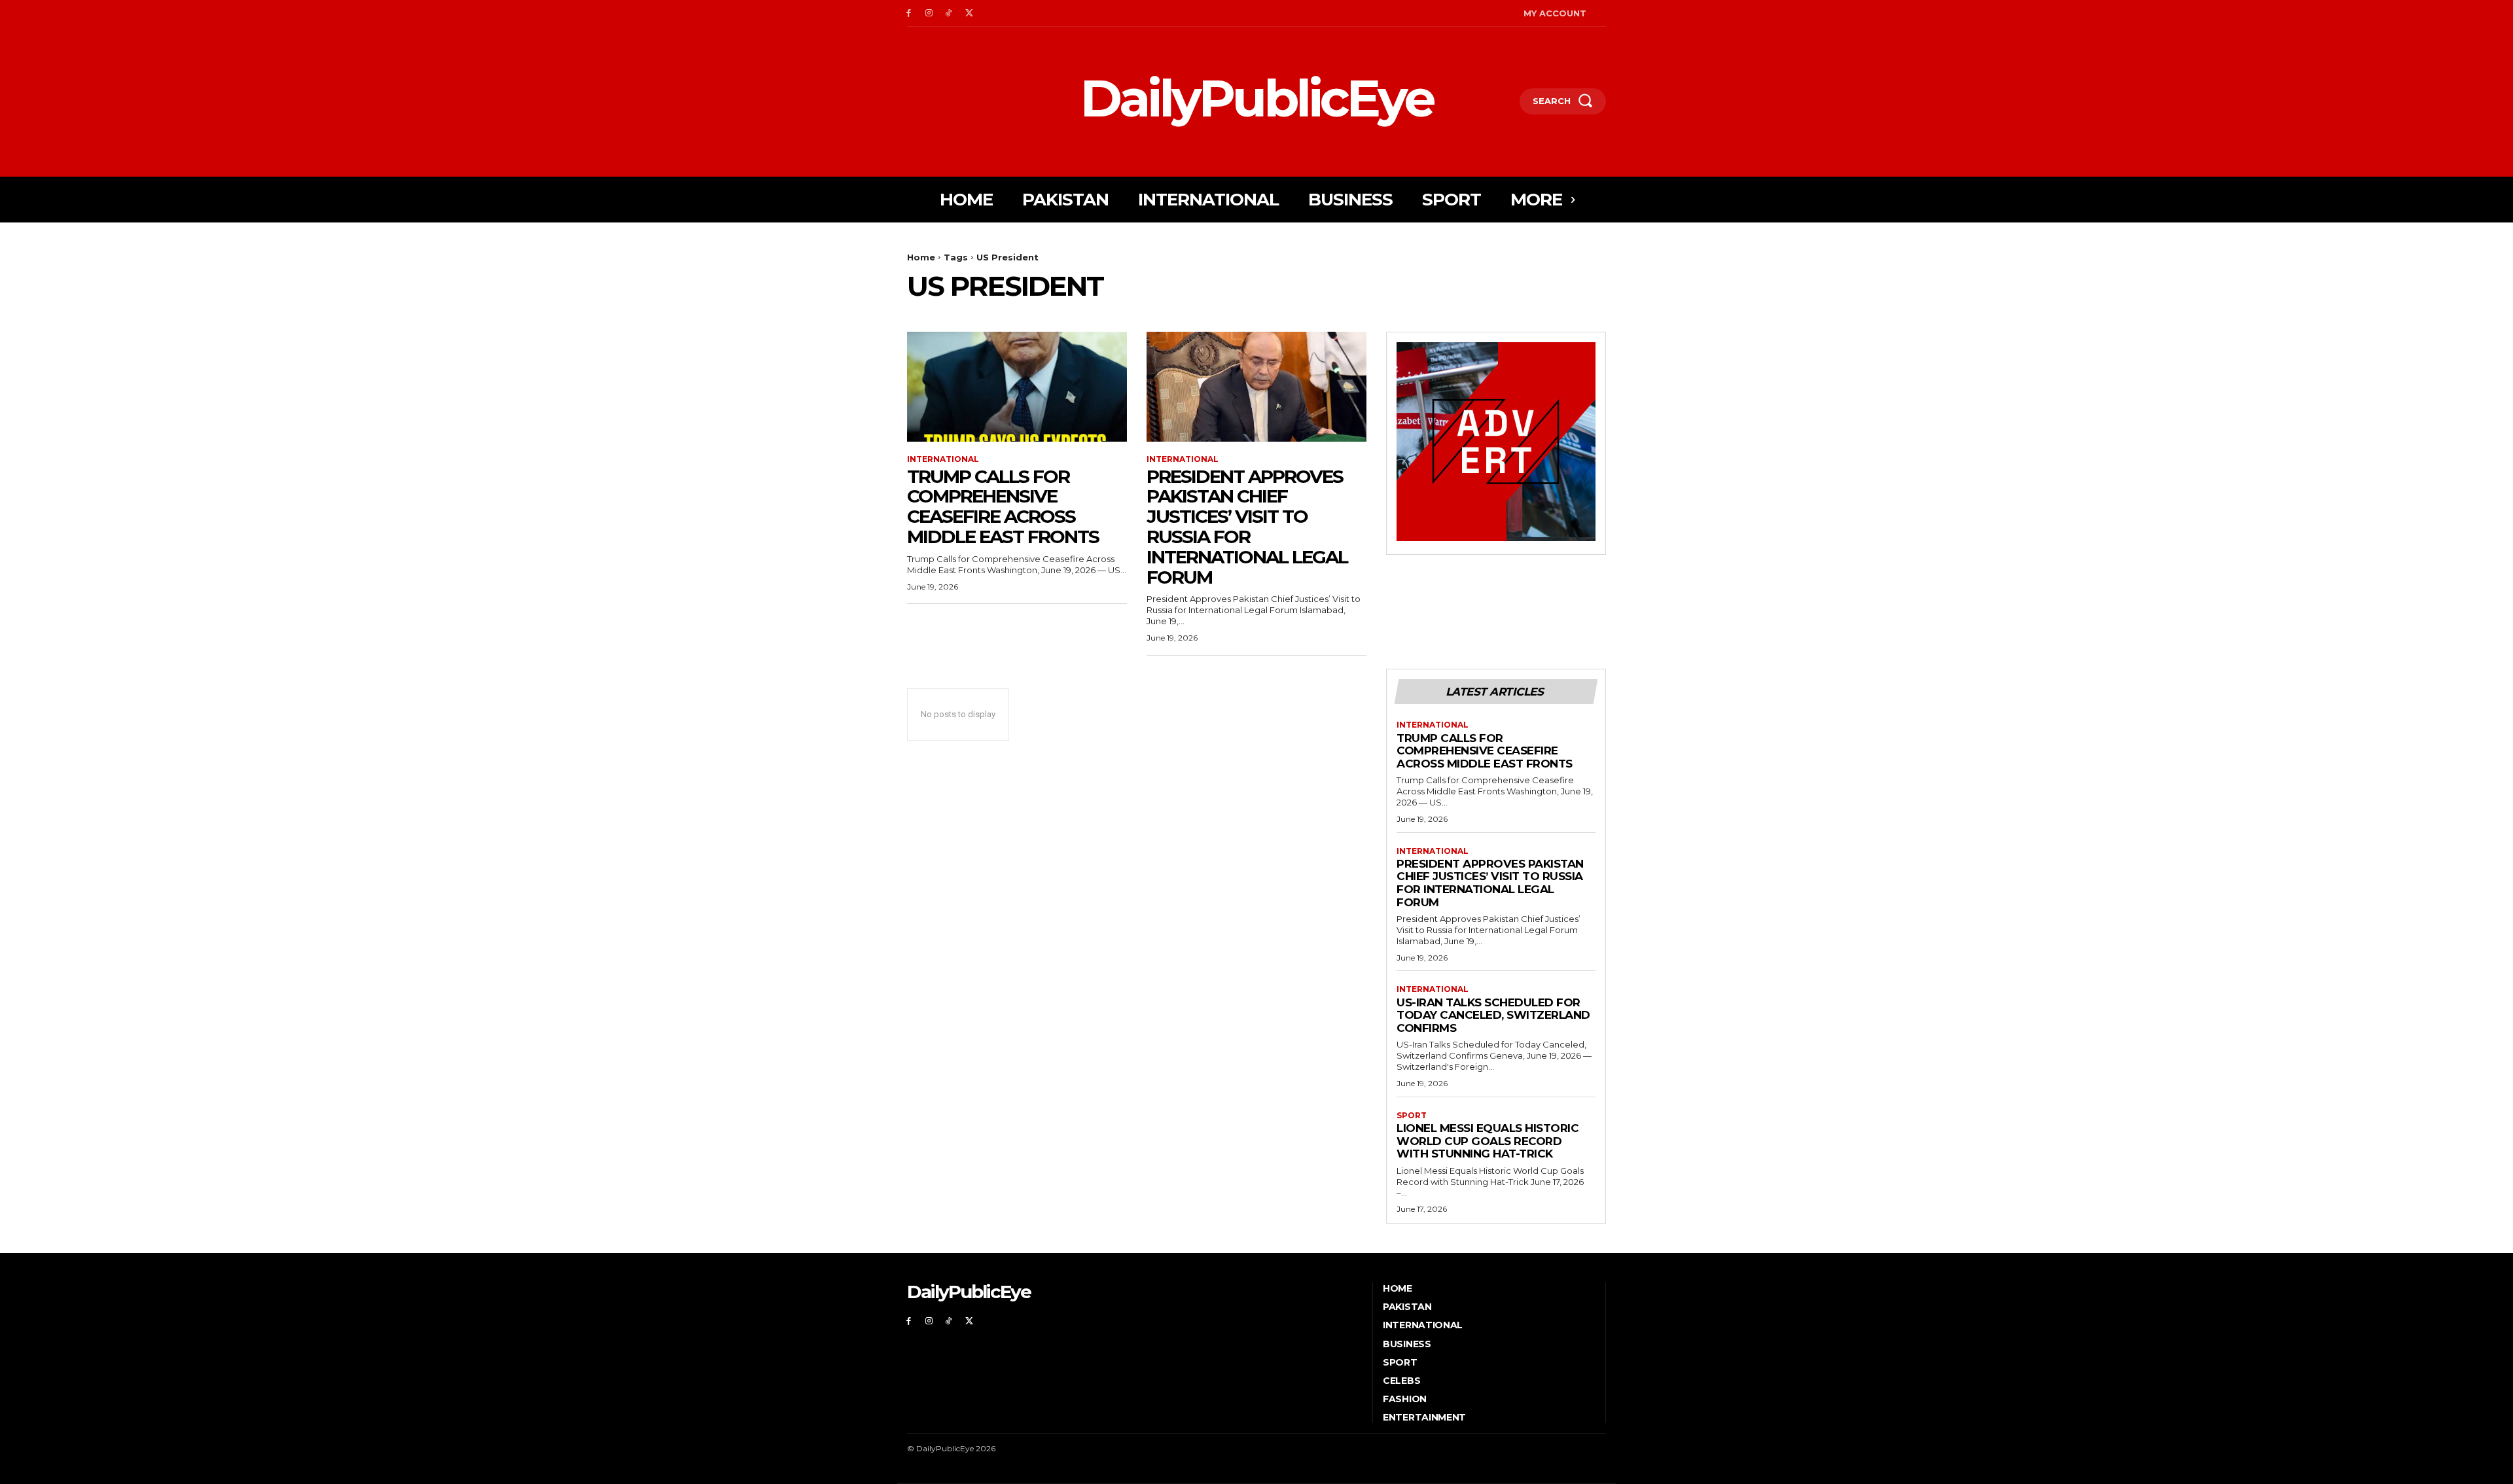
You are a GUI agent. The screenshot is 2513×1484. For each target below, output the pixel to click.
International (943, 459)
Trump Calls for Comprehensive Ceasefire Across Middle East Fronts (1003, 506)
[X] (969, 13)
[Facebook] (909, 13)
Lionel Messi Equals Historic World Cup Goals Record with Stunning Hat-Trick (1488, 1141)
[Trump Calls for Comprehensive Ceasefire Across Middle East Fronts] (1017, 387)
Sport (1412, 1116)
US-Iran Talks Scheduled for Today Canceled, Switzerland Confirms (1493, 1015)
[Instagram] (929, 13)
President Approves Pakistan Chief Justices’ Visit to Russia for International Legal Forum (1247, 527)
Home (921, 257)
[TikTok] (949, 13)
